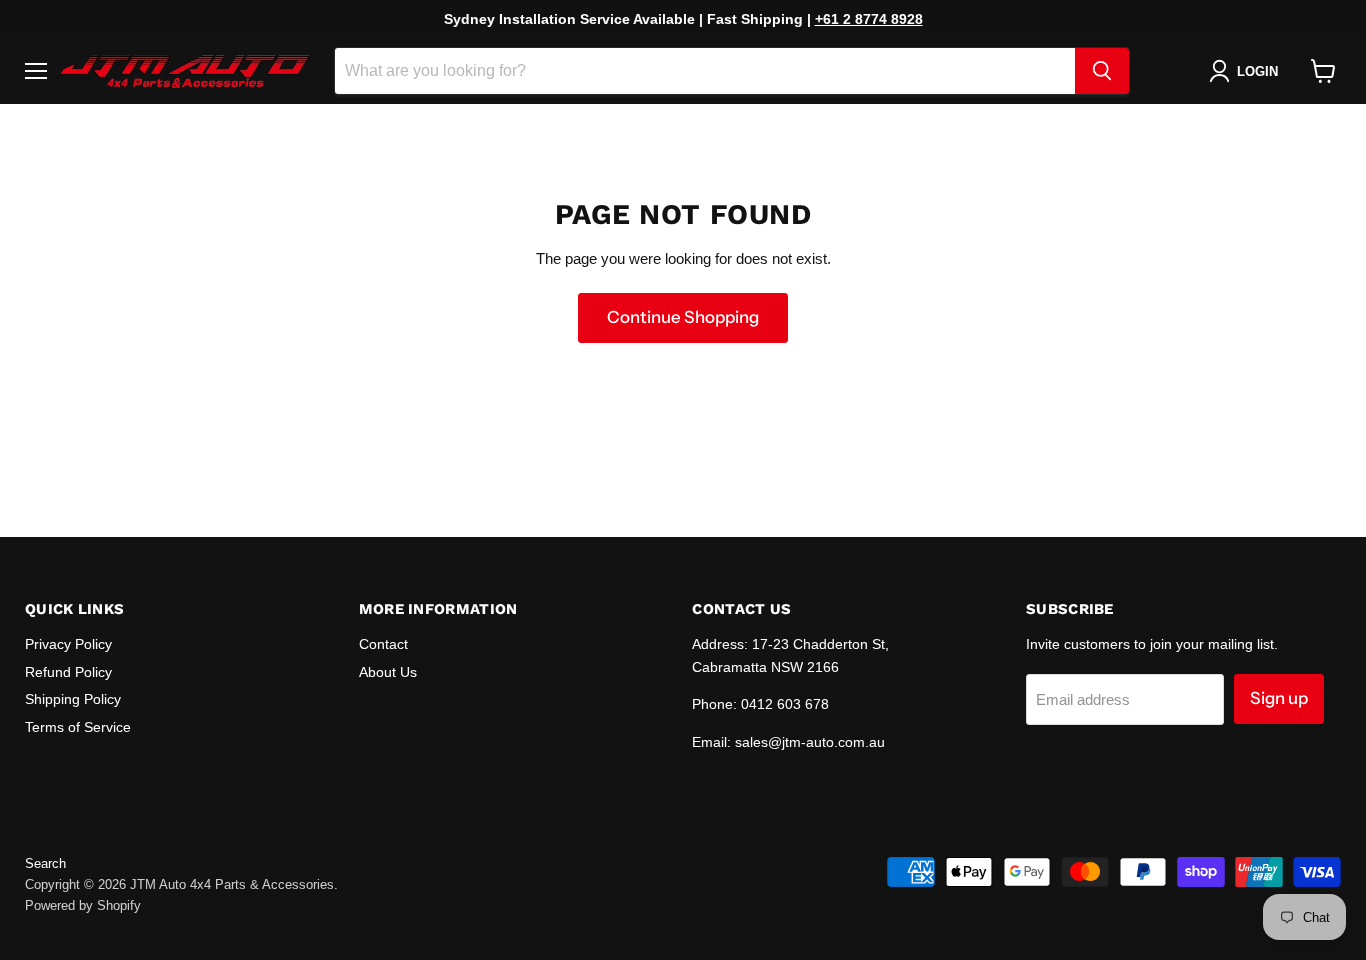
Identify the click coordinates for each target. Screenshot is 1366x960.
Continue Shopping (683, 317)
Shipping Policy (73, 699)
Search (45, 863)
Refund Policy (68, 672)
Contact (383, 644)
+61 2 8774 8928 (869, 19)
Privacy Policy (68, 644)
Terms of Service (78, 727)
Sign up (1279, 698)
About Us (388, 672)
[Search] (1102, 71)
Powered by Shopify (83, 905)
